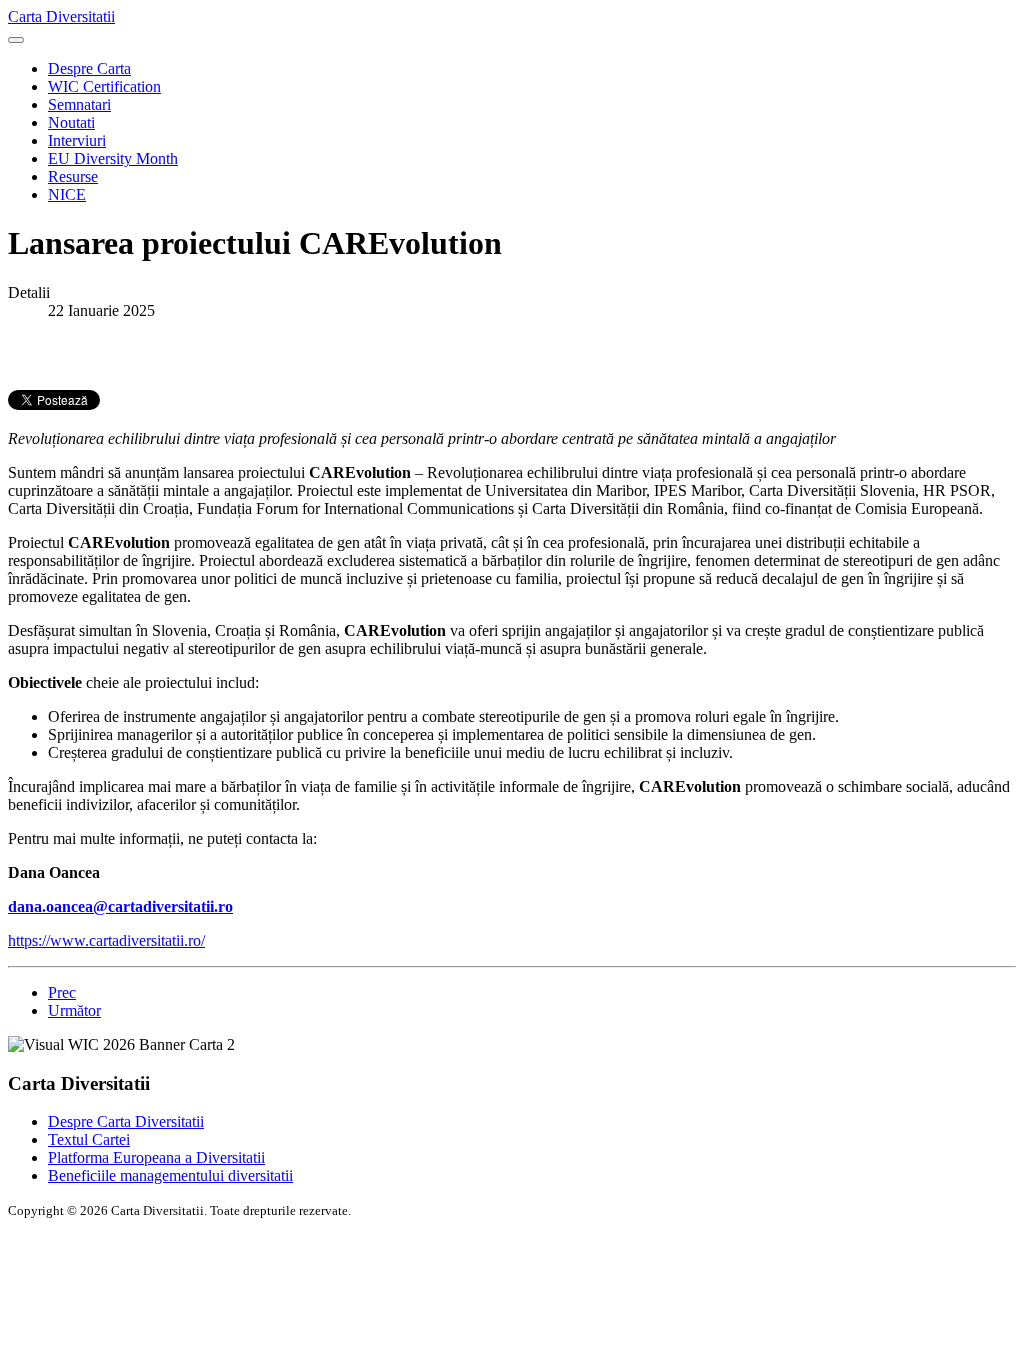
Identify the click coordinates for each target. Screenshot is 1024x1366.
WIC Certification (104, 86)
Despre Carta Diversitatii (126, 1121)
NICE (67, 194)
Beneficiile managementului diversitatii (170, 1175)
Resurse (73, 176)
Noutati (71, 122)
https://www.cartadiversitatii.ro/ (106, 940)
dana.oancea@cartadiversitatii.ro (120, 906)
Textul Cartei (89, 1139)
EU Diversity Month (113, 158)
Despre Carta (89, 68)
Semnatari (79, 104)
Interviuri (77, 140)
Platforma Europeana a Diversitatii (156, 1157)
